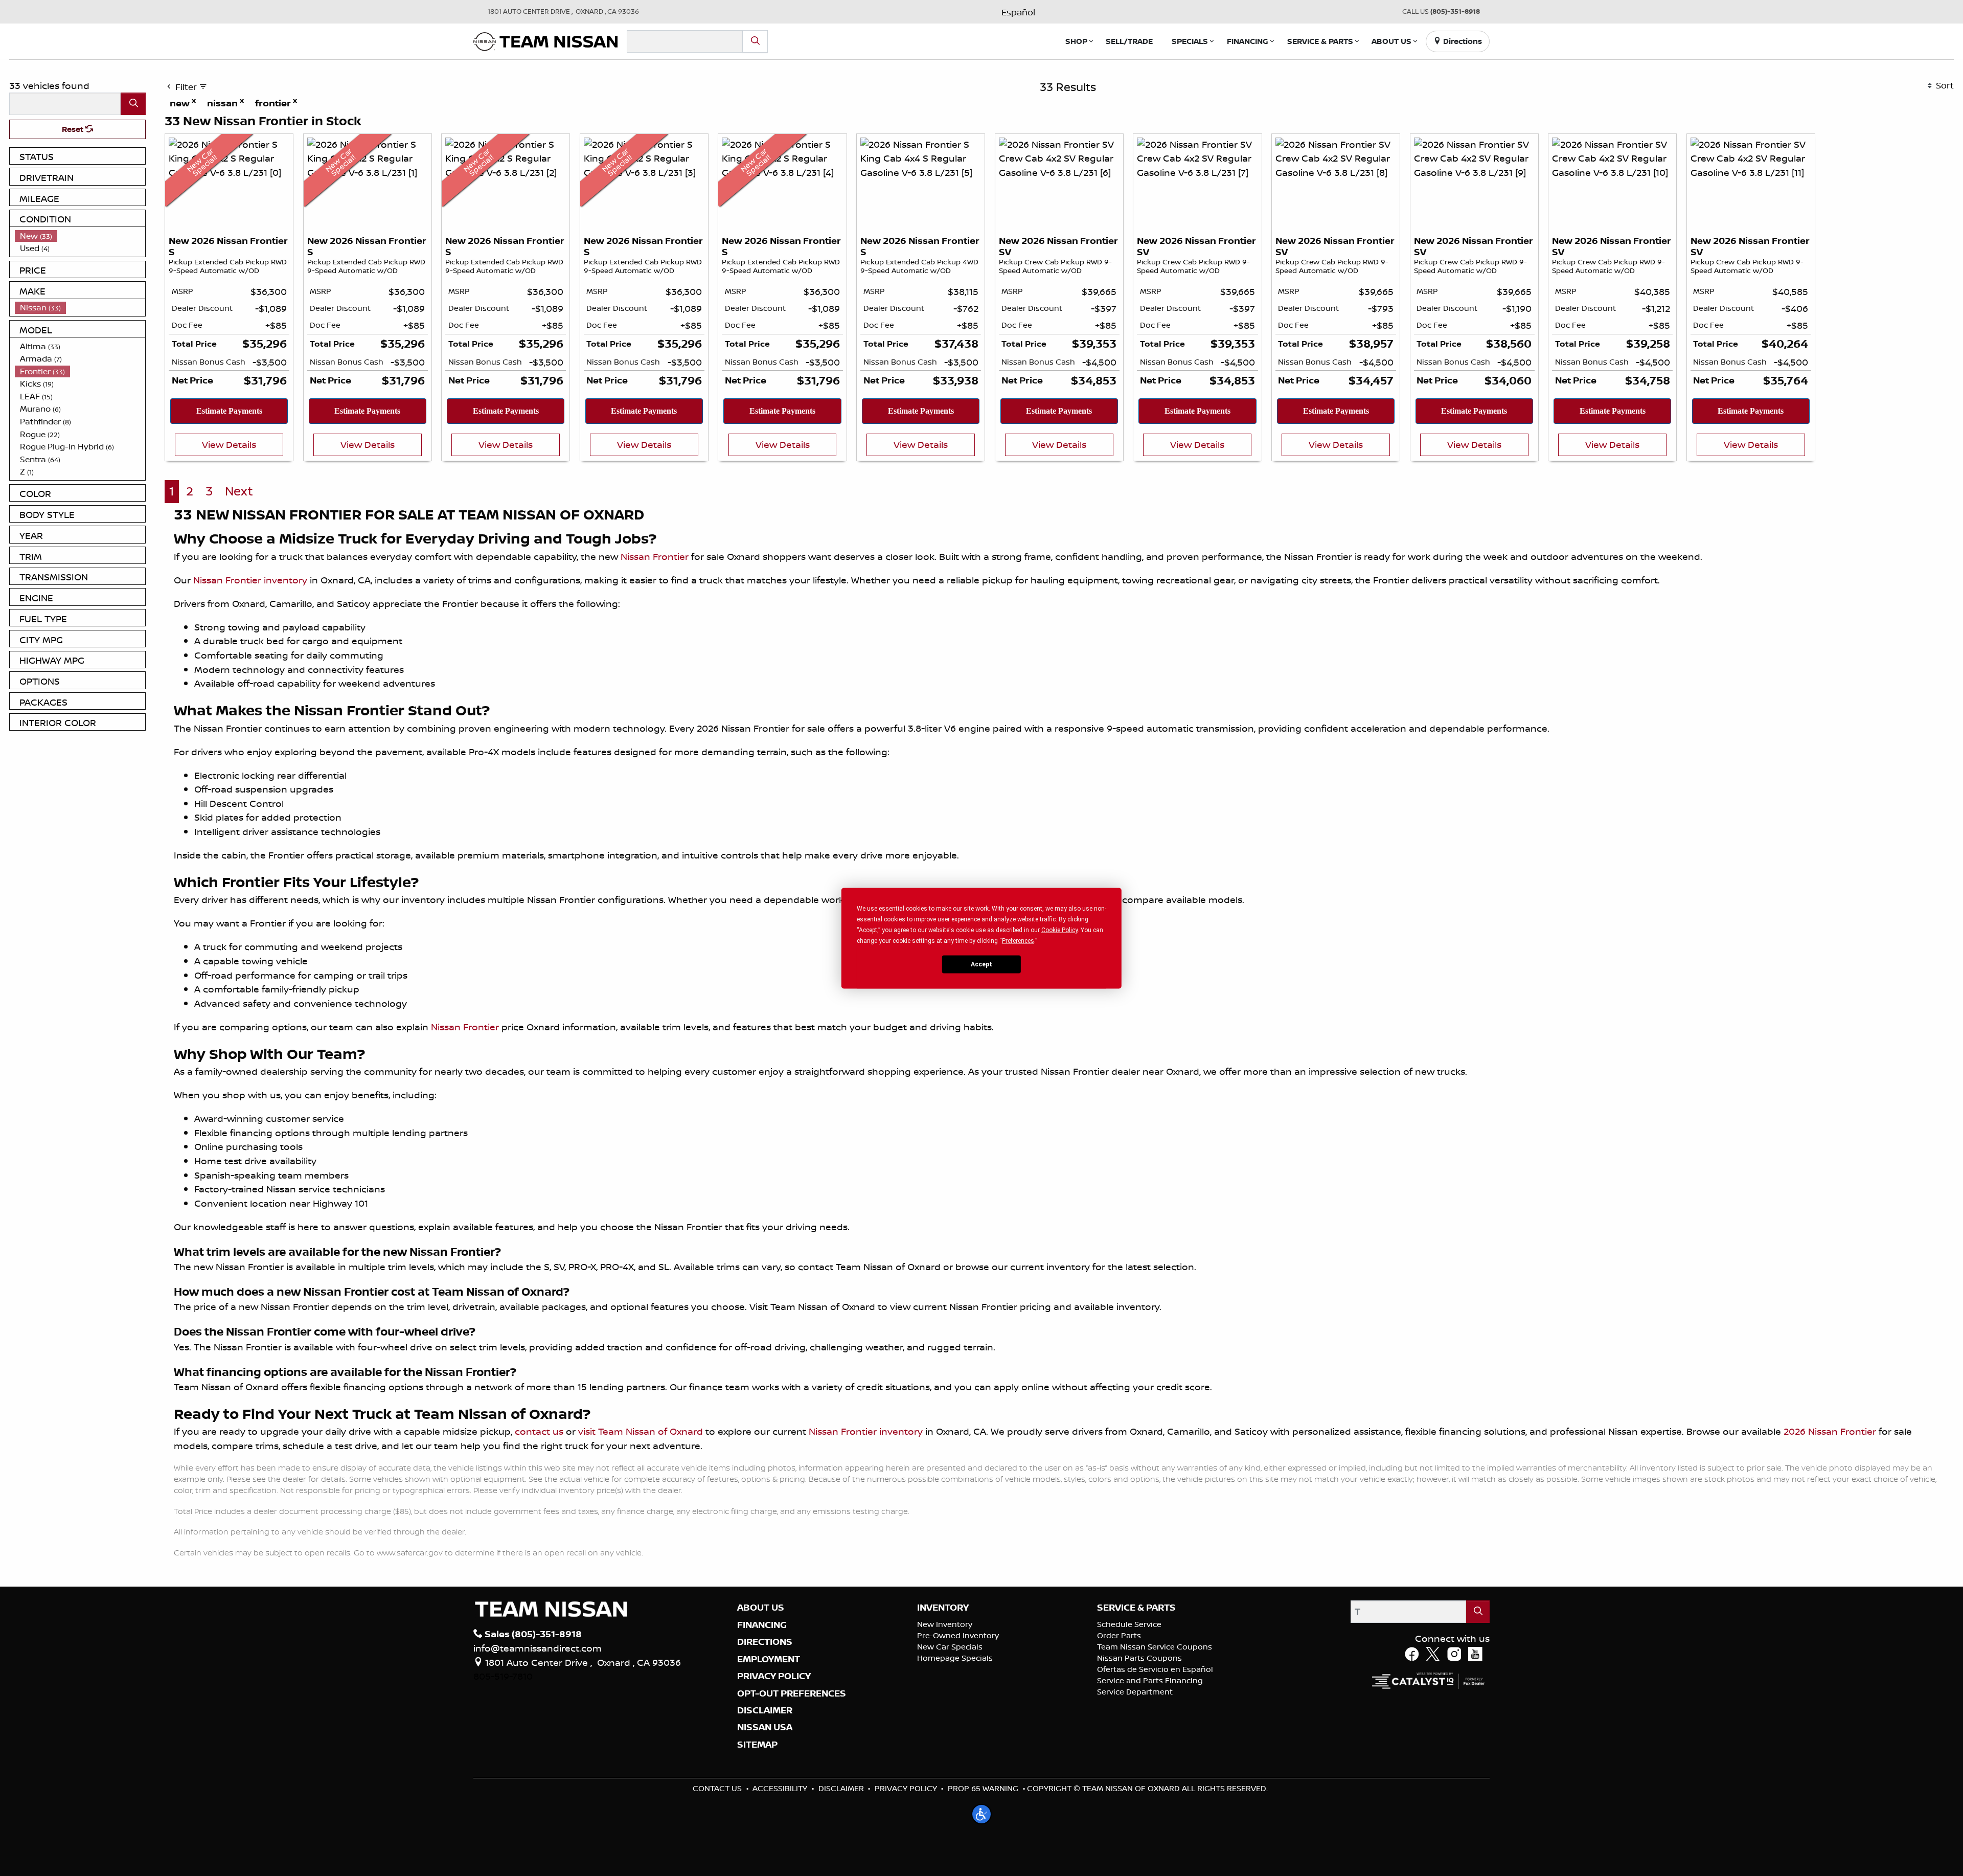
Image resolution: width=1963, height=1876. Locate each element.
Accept (981, 964)
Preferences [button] (1018, 940)
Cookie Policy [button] (1059, 930)
